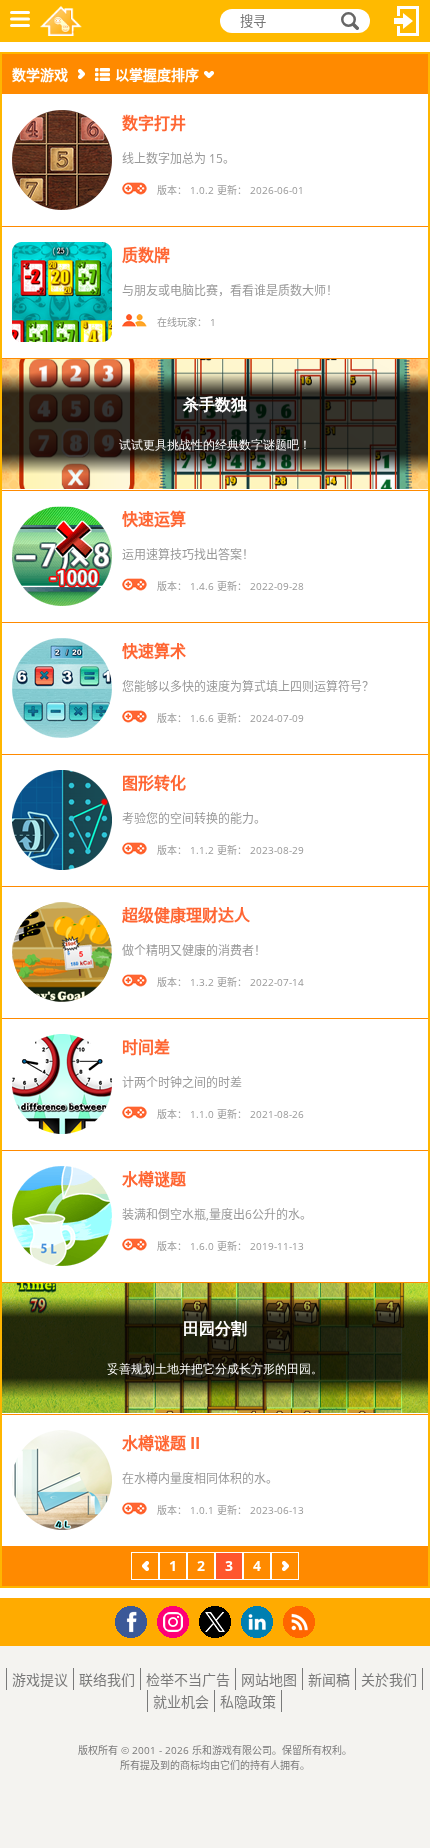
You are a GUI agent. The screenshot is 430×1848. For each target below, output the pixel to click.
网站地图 (269, 1679)
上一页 (145, 1568)
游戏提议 (40, 1679)
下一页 (285, 1568)
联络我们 (107, 1679)
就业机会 (181, 1701)
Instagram (176, 1620)
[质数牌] (62, 292)
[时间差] (62, 1084)
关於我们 (389, 1679)
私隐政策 (248, 1701)
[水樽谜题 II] (62, 1480)
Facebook (136, 1619)
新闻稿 (329, 1679)
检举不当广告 (188, 1679)
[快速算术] (62, 688)
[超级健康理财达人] (62, 952)
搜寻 (347, 21)
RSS (301, 1621)
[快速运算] (62, 556)
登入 (407, 21)
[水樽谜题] (62, 1216)
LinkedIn (260, 1622)
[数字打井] (62, 160)
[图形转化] (62, 820)
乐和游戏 (61, 21)
